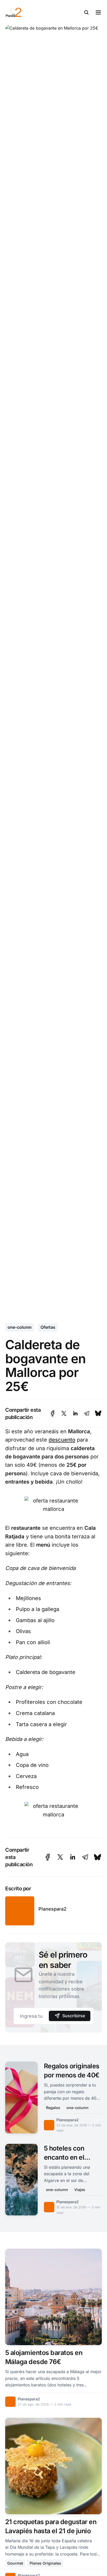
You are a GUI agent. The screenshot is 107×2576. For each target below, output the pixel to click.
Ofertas (48, 1327)
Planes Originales (45, 2563)
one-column (20, 1327)
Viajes (80, 2190)
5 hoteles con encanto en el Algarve (64, 2157)
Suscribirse (74, 2016)
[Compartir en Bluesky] (98, 1413)
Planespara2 (52, 1909)
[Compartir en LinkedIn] (75, 1413)
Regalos (53, 2108)
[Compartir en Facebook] (53, 1413)
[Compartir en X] (64, 1413)
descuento (62, 1440)
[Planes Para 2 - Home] (34, 12)
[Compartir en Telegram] (87, 1413)
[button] (86, 12)
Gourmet (15, 2563)
